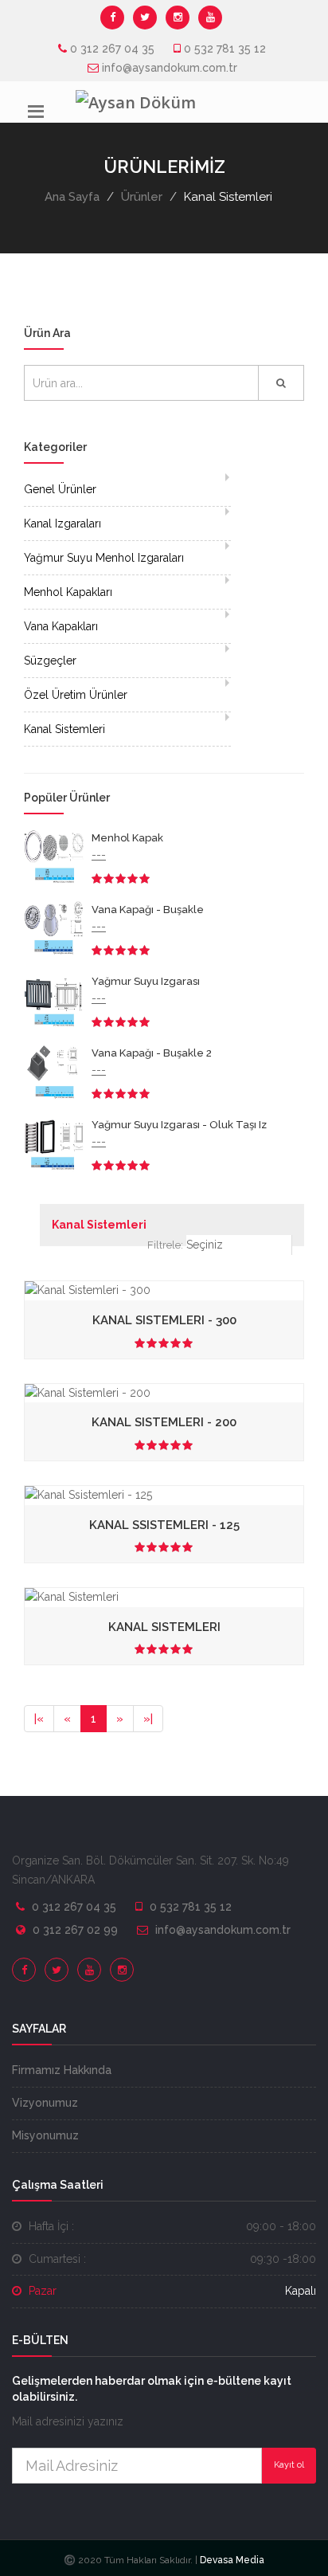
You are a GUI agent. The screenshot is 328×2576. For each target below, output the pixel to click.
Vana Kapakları (61, 626)
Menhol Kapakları (68, 592)
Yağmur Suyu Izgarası (146, 981)
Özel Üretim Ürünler (76, 695)
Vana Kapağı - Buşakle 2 (152, 1053)
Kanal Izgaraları (62, 523)
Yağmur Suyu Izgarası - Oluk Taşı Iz (179, 1125)
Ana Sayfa (72, 197)
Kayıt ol (289, 2465)
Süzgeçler (50, 661)
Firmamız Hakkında (62, 2070)
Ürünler (142, 197)
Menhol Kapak (127, 838)
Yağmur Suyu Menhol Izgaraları (104, 558)
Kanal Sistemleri (64, 729)
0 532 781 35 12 (225, 49)
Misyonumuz (45, 2135)
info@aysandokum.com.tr (170, 68)
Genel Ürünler (60, 489)
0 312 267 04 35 (112, 49)
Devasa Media (231, 2560)
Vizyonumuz (45, 2103)
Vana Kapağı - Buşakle (148, 910)
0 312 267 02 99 (75, 1930)
